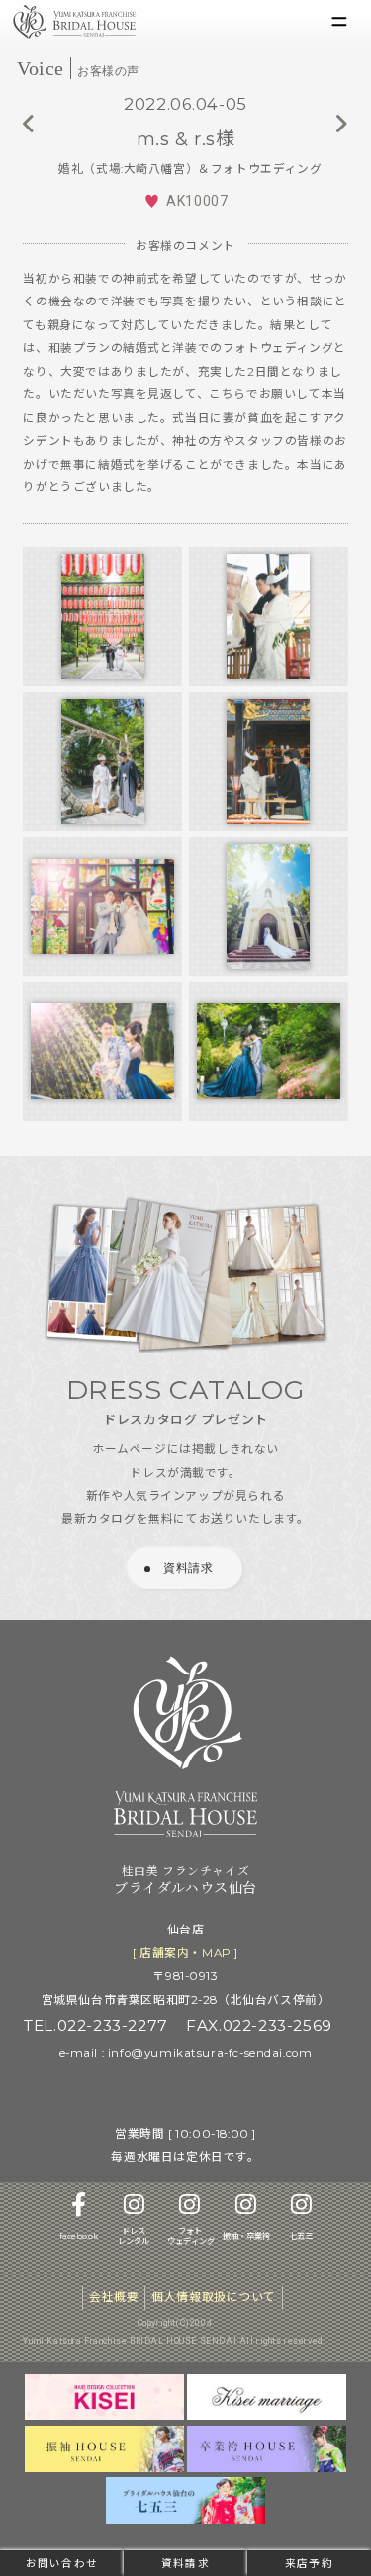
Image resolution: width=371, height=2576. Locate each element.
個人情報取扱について (214, 2297)
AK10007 (197, 201)
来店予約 (309, 2564)
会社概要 (114, 2297)
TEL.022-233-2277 (95, 2026)
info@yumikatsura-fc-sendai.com (210, 2053)
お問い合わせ (61, 2564)
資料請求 (185, 2564)
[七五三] (301, 2211)
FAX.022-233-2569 (259, 2026)
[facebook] (79, 2211)
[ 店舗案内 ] (185, 1953)
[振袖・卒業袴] (246, 2211)
